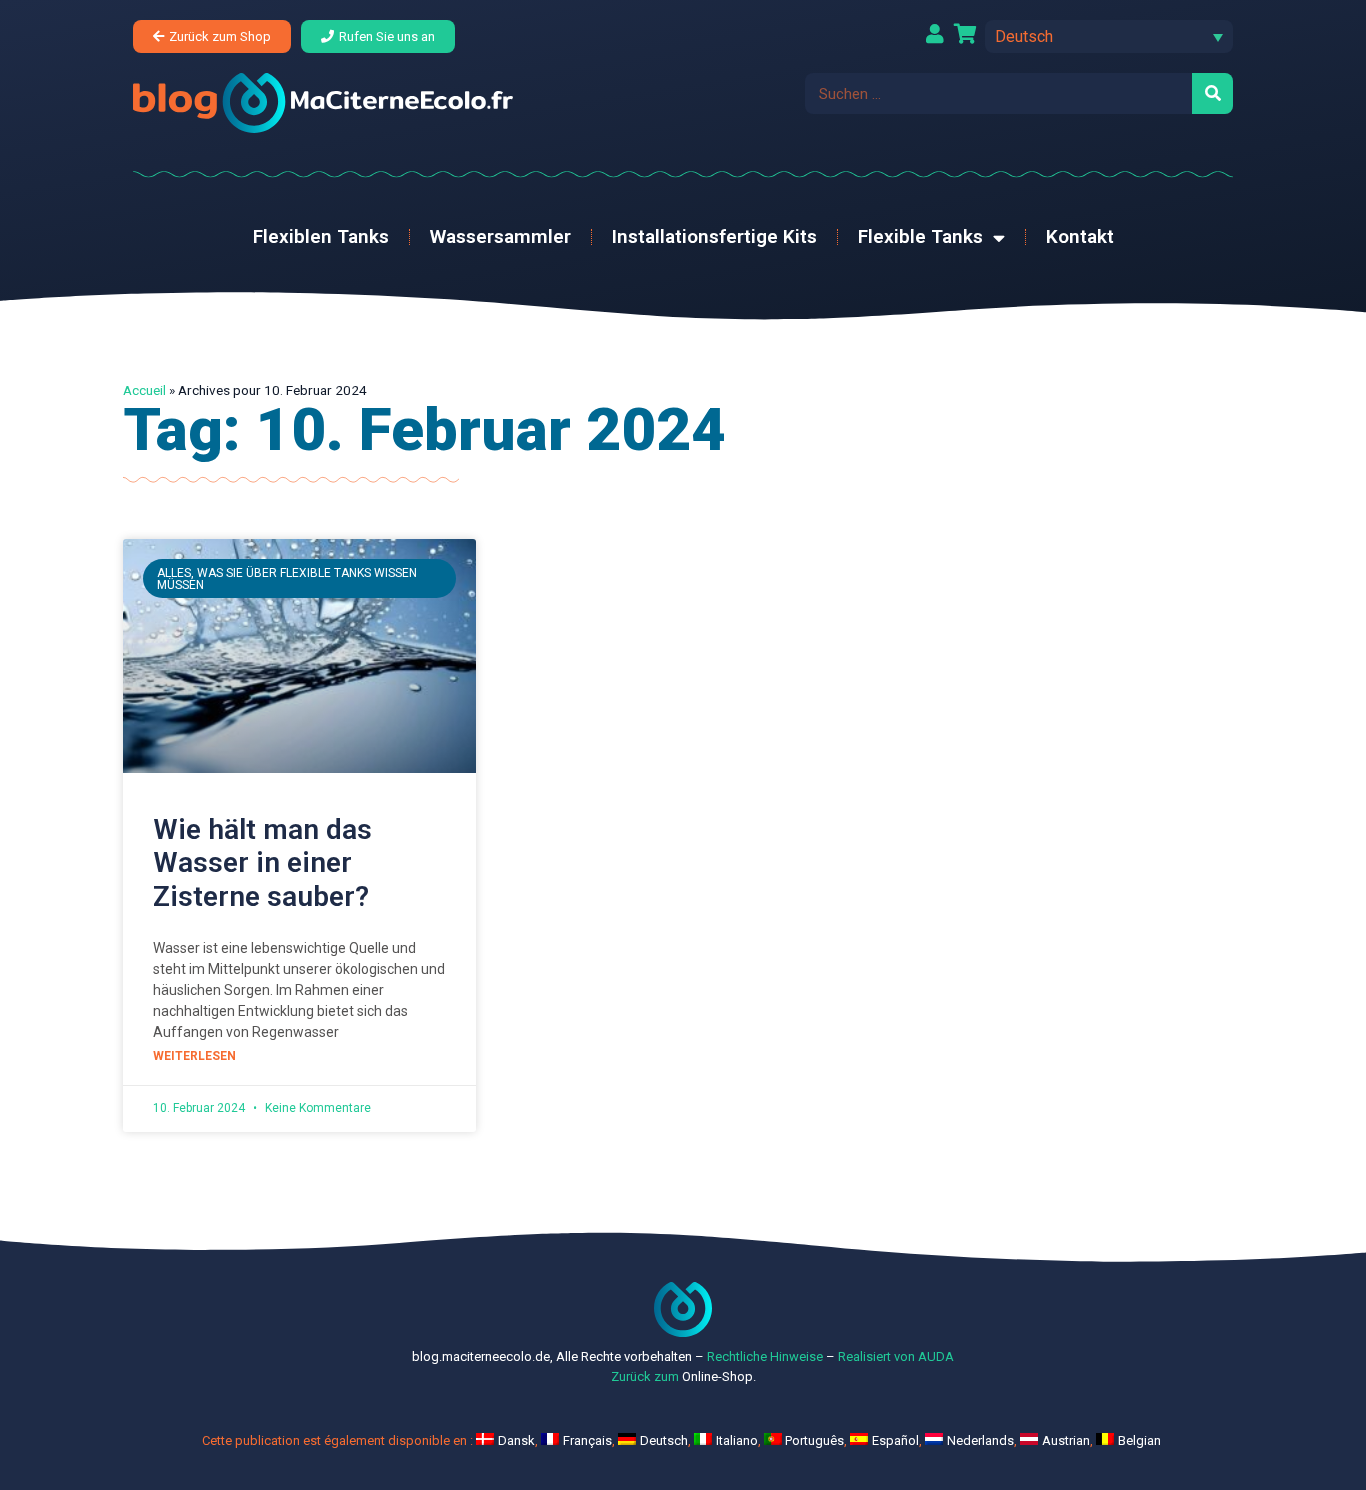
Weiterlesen (194, 1056)
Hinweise (796, 1356)
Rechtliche (737, 1356)
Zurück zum (645, 1376)
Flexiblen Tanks (321, 236)
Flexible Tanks (920, 236)
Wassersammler (500, 236)
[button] (1109, 36)
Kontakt (1080, 236)
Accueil (144, 390)
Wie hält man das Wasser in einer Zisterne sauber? (262, 863)
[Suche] (1212, 93)
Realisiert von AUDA (896, 1356)
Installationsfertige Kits (714, 236)
